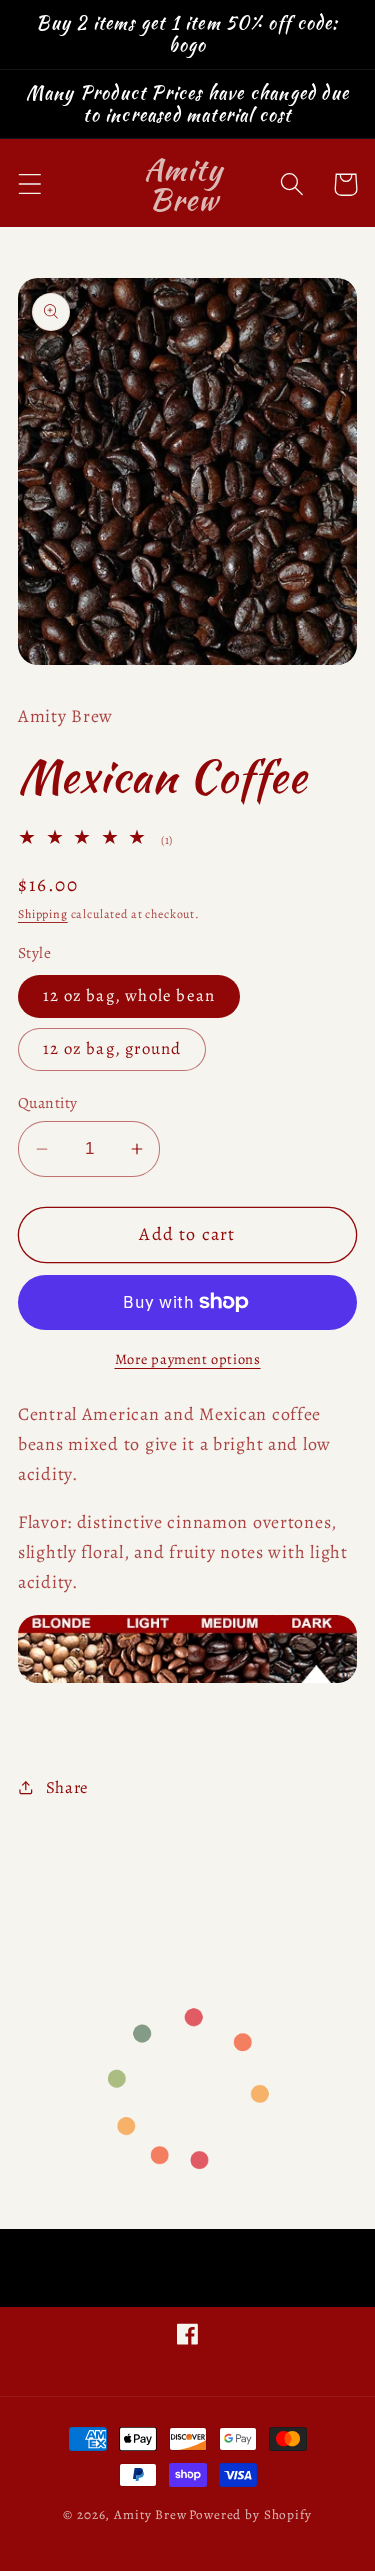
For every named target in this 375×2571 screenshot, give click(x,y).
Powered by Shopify (250, 2515)
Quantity (48, 1102)
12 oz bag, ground (112, 1048)
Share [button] (67, 1787)
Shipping (43, 914)
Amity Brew (150, 2515)
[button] (30, 184)
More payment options (188, 1359)
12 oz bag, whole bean (129, 995)
